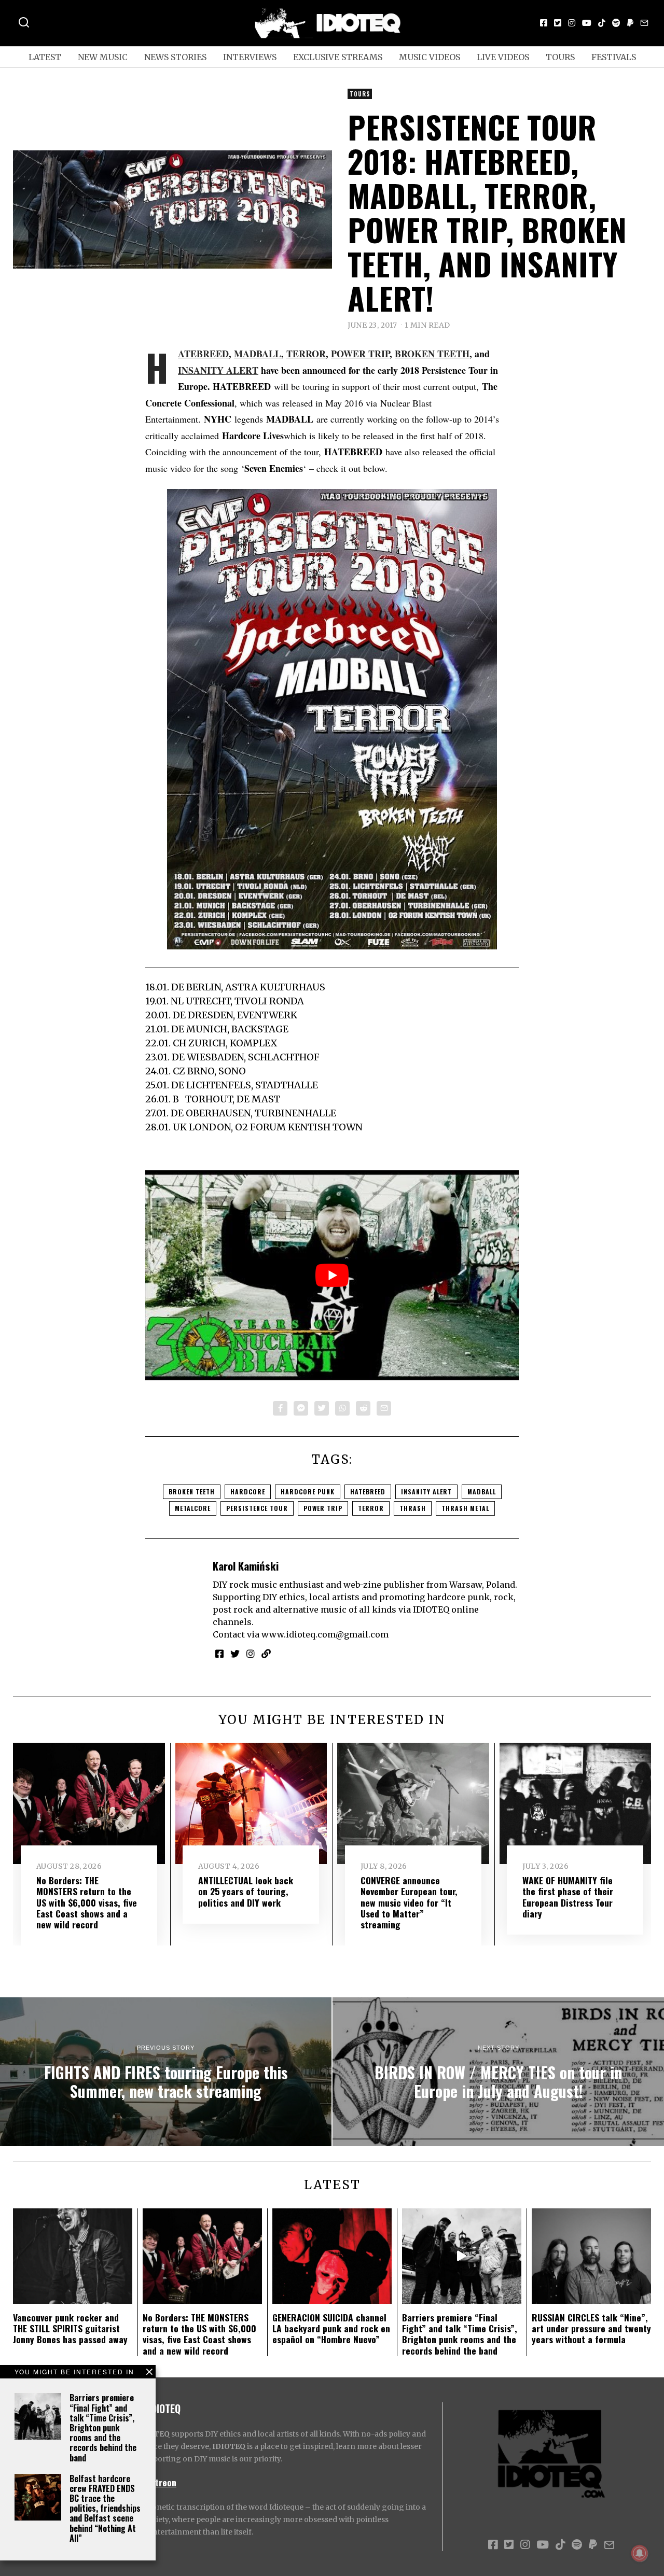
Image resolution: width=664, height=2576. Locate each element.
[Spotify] (616, 23)
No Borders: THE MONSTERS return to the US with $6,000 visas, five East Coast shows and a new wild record (87, 1902)
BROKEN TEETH (432, 354)
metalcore (193, 1508)
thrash (413, 1508)
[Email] (644, 23)
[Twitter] (558, 23)
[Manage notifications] (640, 2553)
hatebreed (368, 1492)
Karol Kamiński (246, 1566)
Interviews (250, 57)
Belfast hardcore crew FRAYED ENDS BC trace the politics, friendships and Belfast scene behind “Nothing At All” (105, 2508)
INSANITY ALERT (218, 370)
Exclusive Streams (338, 57)
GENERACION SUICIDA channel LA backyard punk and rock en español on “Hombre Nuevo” (331, 2328)
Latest (45, 57)
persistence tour (257, 1508)
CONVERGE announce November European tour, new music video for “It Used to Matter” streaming (409, 1902)
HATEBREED (203, 354)
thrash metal (465, 1508)
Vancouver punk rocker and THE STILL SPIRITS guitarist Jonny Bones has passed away (70, 2328)
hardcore (248, 1492)
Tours (560, 57)
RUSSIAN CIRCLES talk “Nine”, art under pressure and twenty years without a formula (591, 2328)
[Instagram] (572, 23)
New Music (103, 57)
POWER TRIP (360, 354)
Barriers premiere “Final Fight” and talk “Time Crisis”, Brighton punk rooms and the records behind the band (103, 2427)
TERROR (306, 354)
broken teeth (192, 1492)
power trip (323, 1508)
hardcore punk (308, 1492)
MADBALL (258, 354)
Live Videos (503, 57)
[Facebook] (544, 23)
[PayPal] (630, 23)
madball (482, 1492)
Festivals (614, 57)
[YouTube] (587, 23)
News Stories (175, 57)
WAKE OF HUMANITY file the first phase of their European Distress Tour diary (568, 1896)
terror (371, 1508)
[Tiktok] (602, 23)
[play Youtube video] (332, 1275)
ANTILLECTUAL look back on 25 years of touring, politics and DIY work (246, 1891)
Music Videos (430, 57)
